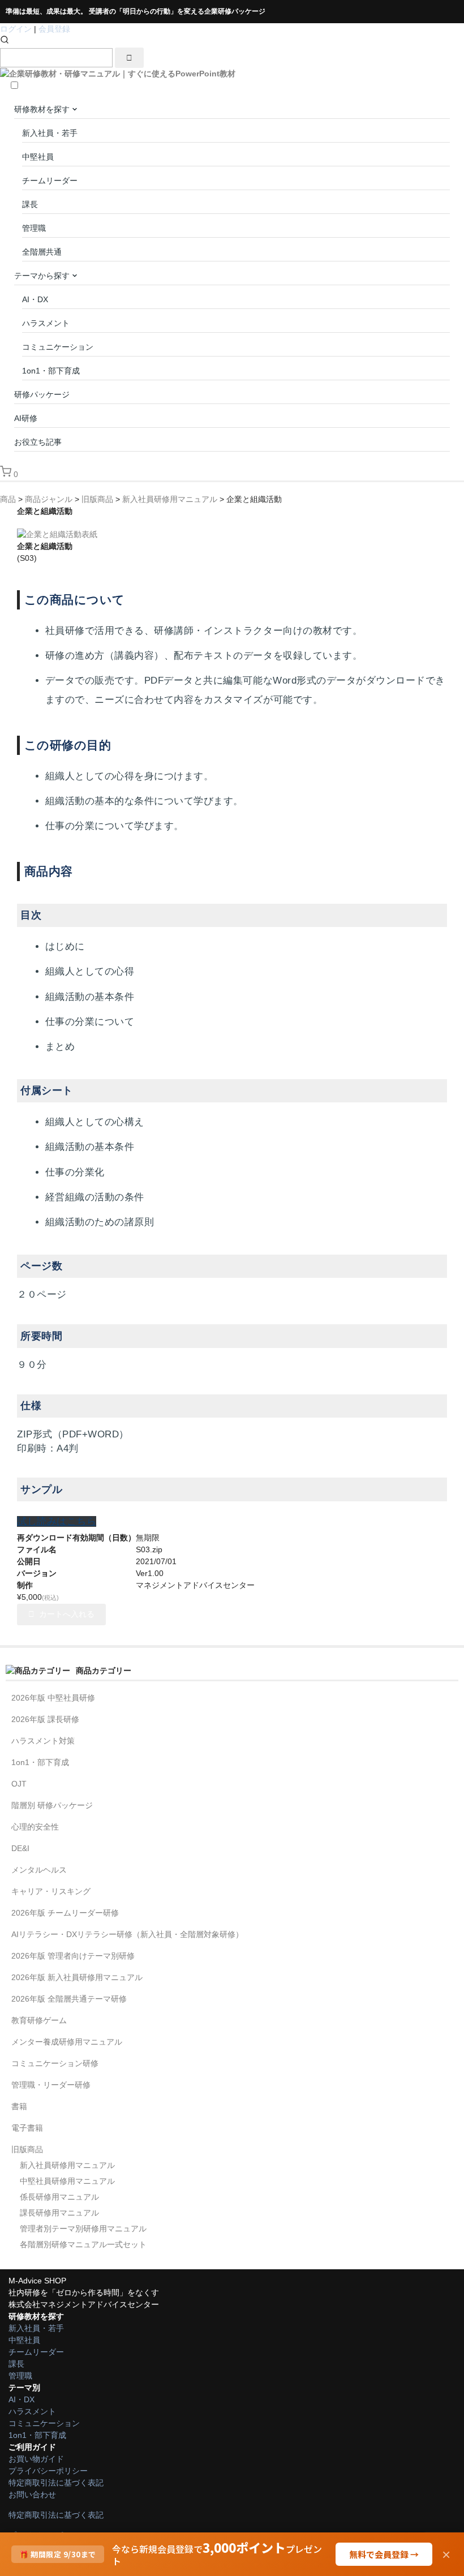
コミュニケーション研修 (55, 2063)
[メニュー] (454, 35)
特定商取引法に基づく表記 (56, 2483)
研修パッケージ (42, 394)
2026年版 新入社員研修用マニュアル (77, 1977)
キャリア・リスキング (51, 1891)
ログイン (16, 29)
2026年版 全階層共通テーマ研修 (69, 1999)
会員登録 (54, 29)
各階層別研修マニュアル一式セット (83, 2244)
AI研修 (26, 418)
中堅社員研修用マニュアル (67, 2181)
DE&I (20, 1848)
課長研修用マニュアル (59, 2213)
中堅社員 (38, 157)
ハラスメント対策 (43, 1741)
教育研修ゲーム (39, 2020)
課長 (30, 204)
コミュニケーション (58, 347)
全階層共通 (42, 252)
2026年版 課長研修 (45, 1719)
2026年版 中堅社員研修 (53, 1698)
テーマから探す (43, 276)
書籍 (19, 2106)
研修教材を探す (43, 109)
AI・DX (35, 299)
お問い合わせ (32, 2495)
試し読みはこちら (57, 1521)
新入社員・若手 (50, 133)
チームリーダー (50, 181)
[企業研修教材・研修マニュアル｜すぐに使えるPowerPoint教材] (118, 74)
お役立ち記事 (38, 442)
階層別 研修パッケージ (52, 1805)
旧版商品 (27, 2149)
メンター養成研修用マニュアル (67, 2042)
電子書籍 (27, 2128)
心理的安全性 (35, 1827)
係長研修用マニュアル (59, 2197)
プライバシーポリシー (48, 2471)
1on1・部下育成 (51, 371)
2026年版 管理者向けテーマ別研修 (73, 1956)
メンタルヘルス (39, 1870)
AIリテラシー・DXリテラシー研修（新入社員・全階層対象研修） (127, 1934)
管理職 (34, 228)
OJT (19, 1784)
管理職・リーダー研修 (51, 2085)
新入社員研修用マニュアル (67, 2165)
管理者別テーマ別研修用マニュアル (83, 2229)
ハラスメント (46, 323)
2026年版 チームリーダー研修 (65, 1913)
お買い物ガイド (36, 2459)
